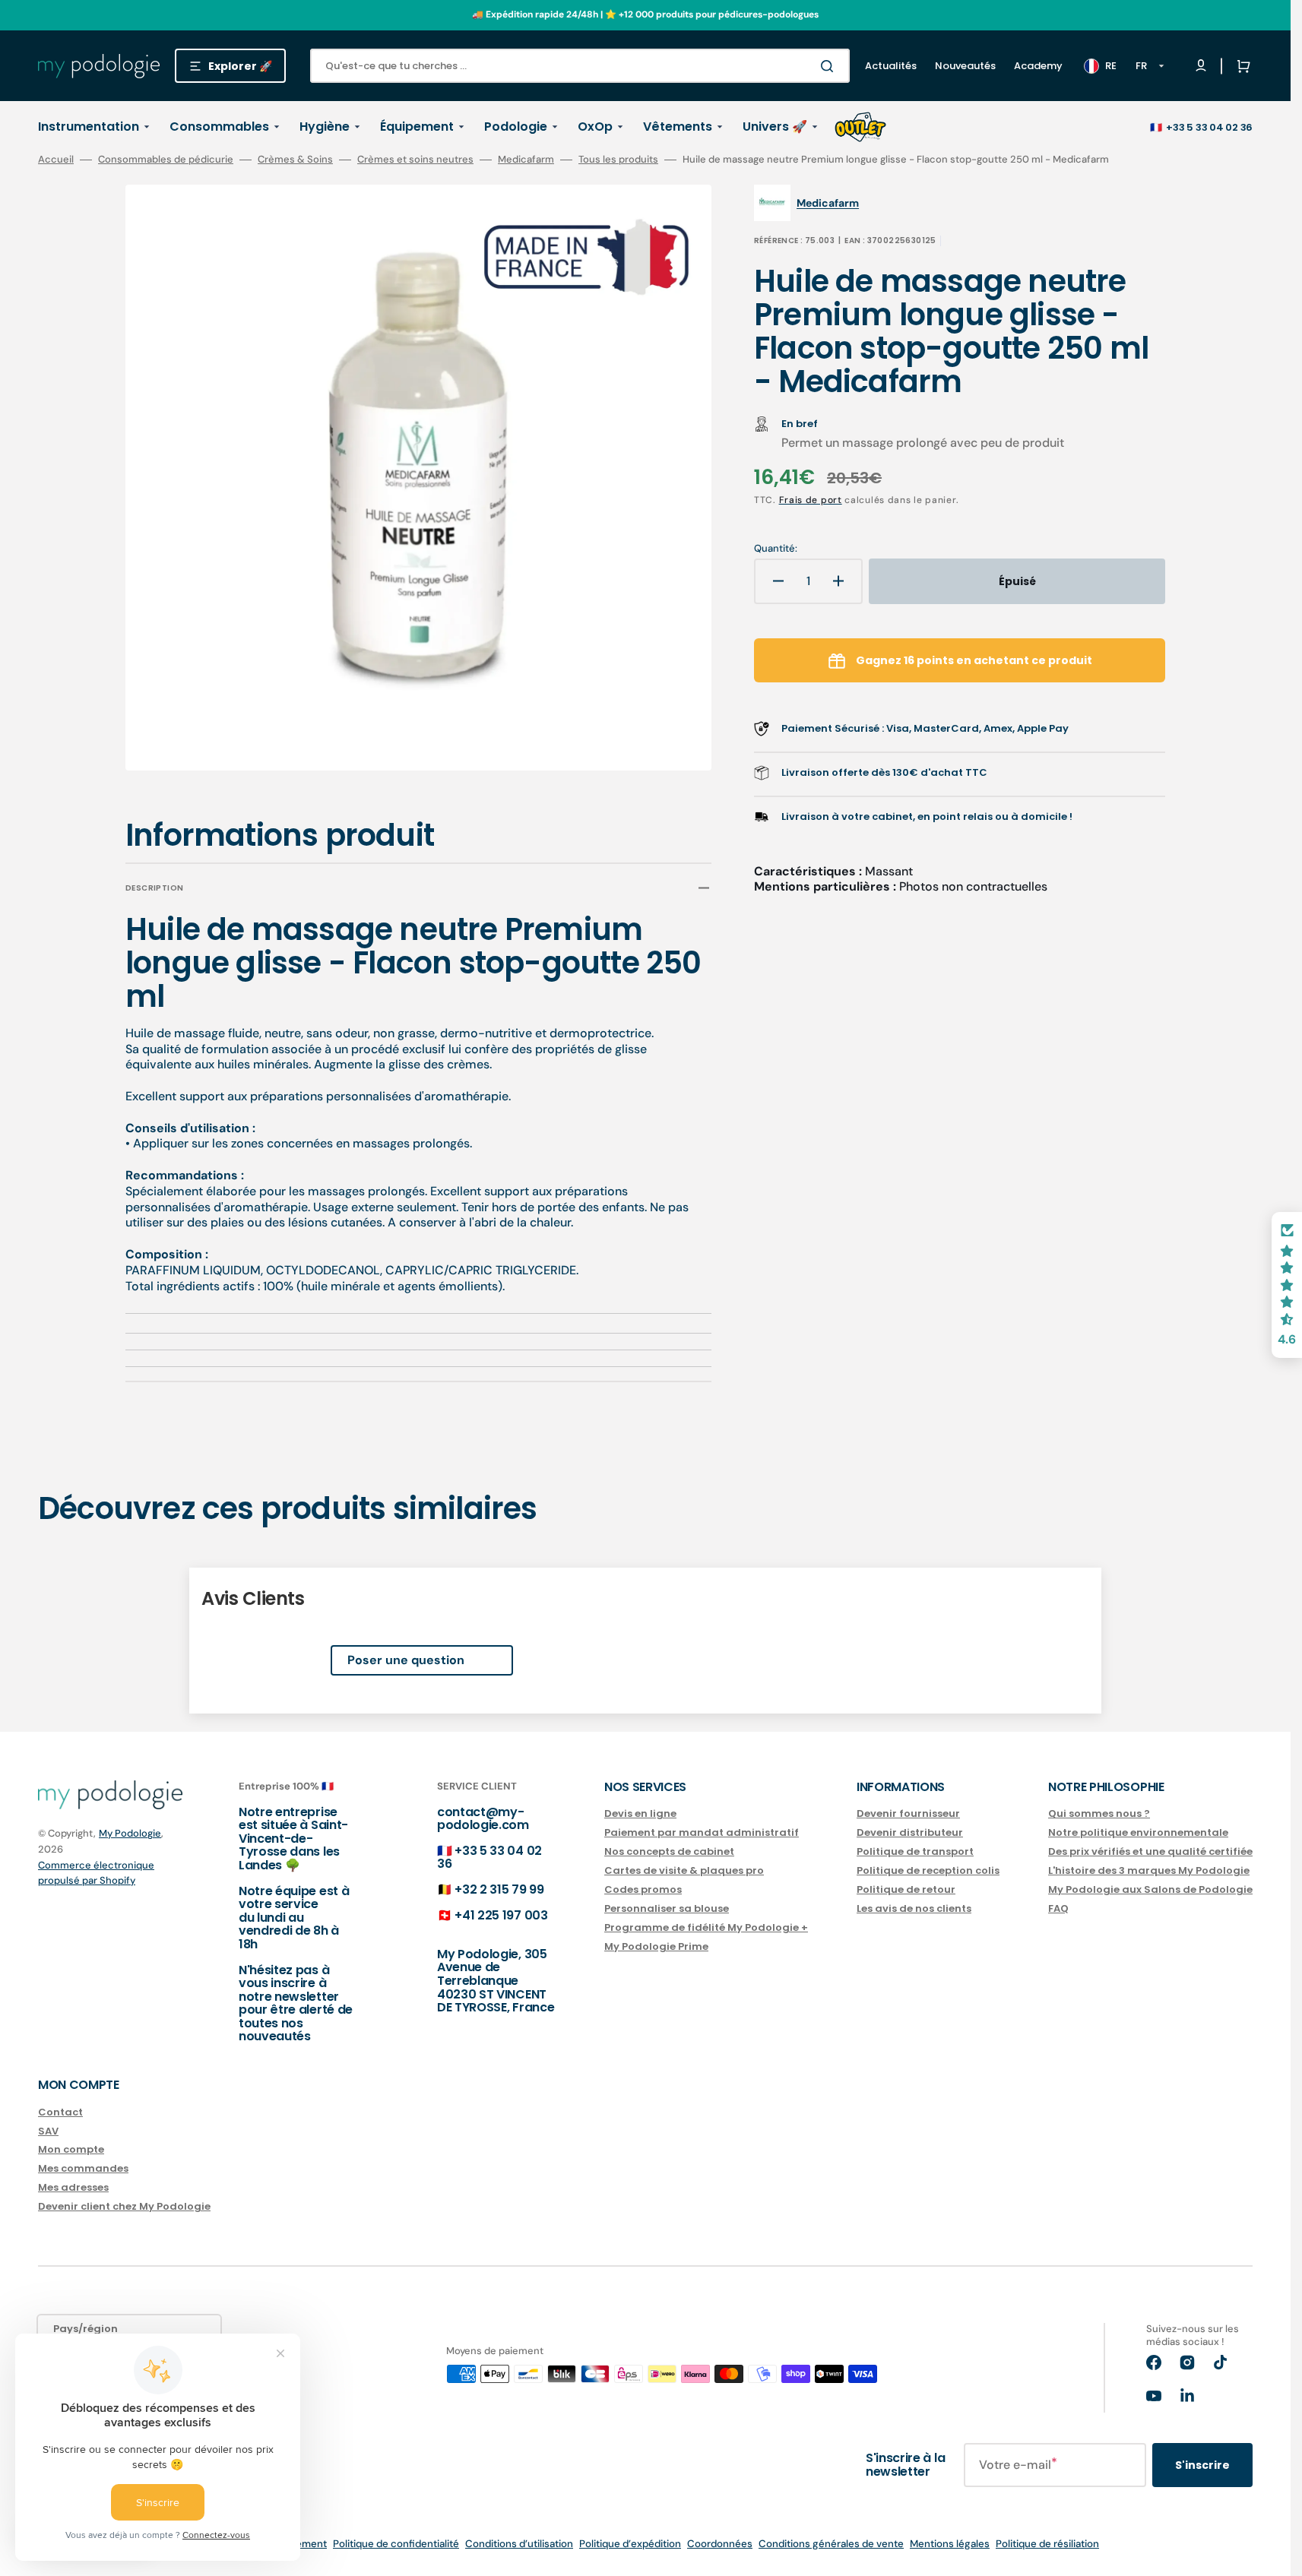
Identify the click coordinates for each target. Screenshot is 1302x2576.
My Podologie (130, 1833)
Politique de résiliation (1047, 2544)
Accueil (56, 160)
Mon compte (71, 2149)
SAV (48, 2131)
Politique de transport (915, 1851)
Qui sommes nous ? (1099, 1814)
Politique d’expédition (630, 2544)
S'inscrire (1202, 2465)
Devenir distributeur (910, 1832)
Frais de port (811, 500)
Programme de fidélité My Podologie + (706, 1927)
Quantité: (776, 549)
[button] (1240, 66)
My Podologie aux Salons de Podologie (1150, 1889)
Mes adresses (73, 2187)
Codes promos (643, 1889)
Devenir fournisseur (908, 1814)
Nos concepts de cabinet (669, 1851)
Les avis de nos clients (914, 1908)
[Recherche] (830, 66)
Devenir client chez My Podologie (124, 2206)
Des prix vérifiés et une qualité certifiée (1150, 1851)
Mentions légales (950, 2544)
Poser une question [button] (406, 1660)
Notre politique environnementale (1138, 1832)
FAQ (1058, 1908)
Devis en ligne (640, 1814)
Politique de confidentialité (396, 2544)
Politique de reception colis (928, 1870)
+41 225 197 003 (501, 1915)
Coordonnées (720, 2544)
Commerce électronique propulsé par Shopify (96, 1873)
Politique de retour (906, 1889)
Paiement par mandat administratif (702, 1832)
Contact (60, 2113)
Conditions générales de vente (831, 2544)
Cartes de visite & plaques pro (684, 1870)
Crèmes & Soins (295, 160)
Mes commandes (83, 2168)
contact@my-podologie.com (483, 1819)
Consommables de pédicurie (166, 160)
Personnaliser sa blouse (667, 1908)
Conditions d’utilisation (519, 2544)
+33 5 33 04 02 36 (1209, 127)
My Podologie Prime (656, 1946)
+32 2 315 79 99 (499, 1889)
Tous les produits (618, 160)
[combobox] (580, 66)
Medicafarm (526, 160)
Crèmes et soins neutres (415, 160)
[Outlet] (860, 127)
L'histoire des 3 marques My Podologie (1149, 1870)
